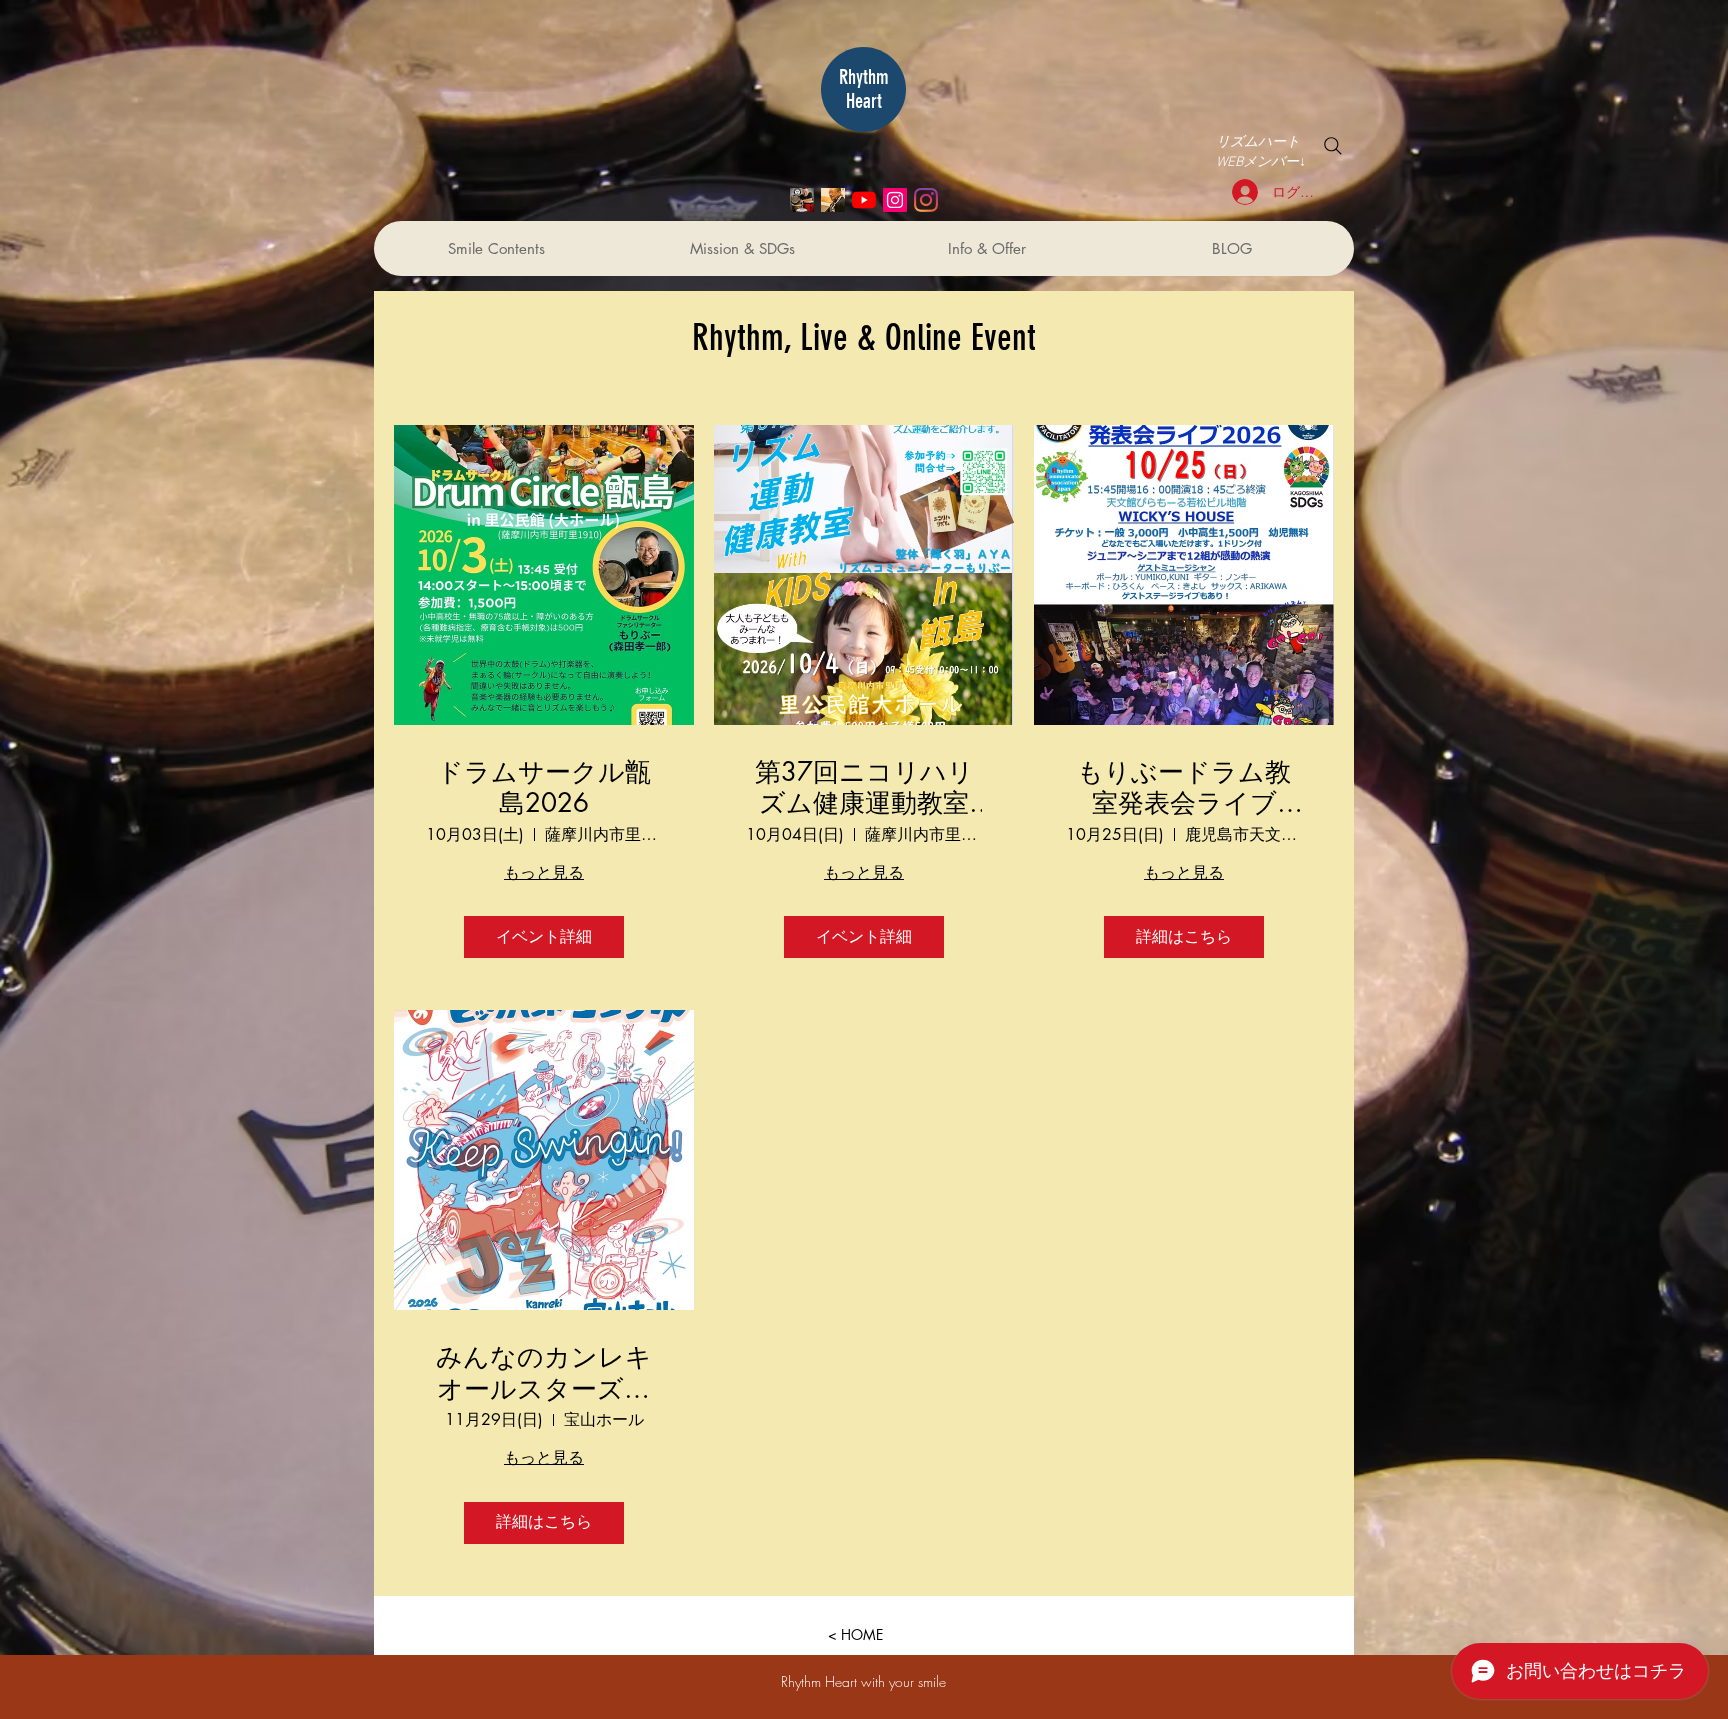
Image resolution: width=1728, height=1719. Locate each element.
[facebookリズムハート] (802, 200)
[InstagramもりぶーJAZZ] (895, 200)
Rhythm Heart (864, 89)
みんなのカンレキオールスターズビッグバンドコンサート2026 (544, 1373)
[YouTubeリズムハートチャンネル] (864, 200)
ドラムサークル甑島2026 (544, 788)
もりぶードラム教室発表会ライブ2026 (1184, 788)
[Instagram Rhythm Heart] (926, 200)
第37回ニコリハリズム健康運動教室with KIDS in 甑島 (864, 788)
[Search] (1333, 146)
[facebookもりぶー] (833, 200)
